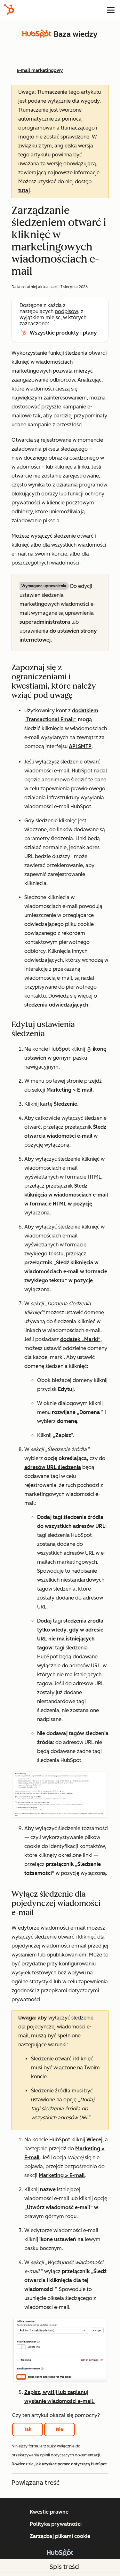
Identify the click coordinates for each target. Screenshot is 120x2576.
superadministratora (45, 622)
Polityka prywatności (56, 2524)
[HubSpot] (9, 9)
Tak (28, 2429)
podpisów (66, 311)
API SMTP (80, 746)
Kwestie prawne (49, 2512)
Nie (60, 2429)
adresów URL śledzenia (53, 1467)
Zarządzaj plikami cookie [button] (60, 2536)
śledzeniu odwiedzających (56, 1005)
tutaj (24, 190)
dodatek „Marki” (80, 1339)
